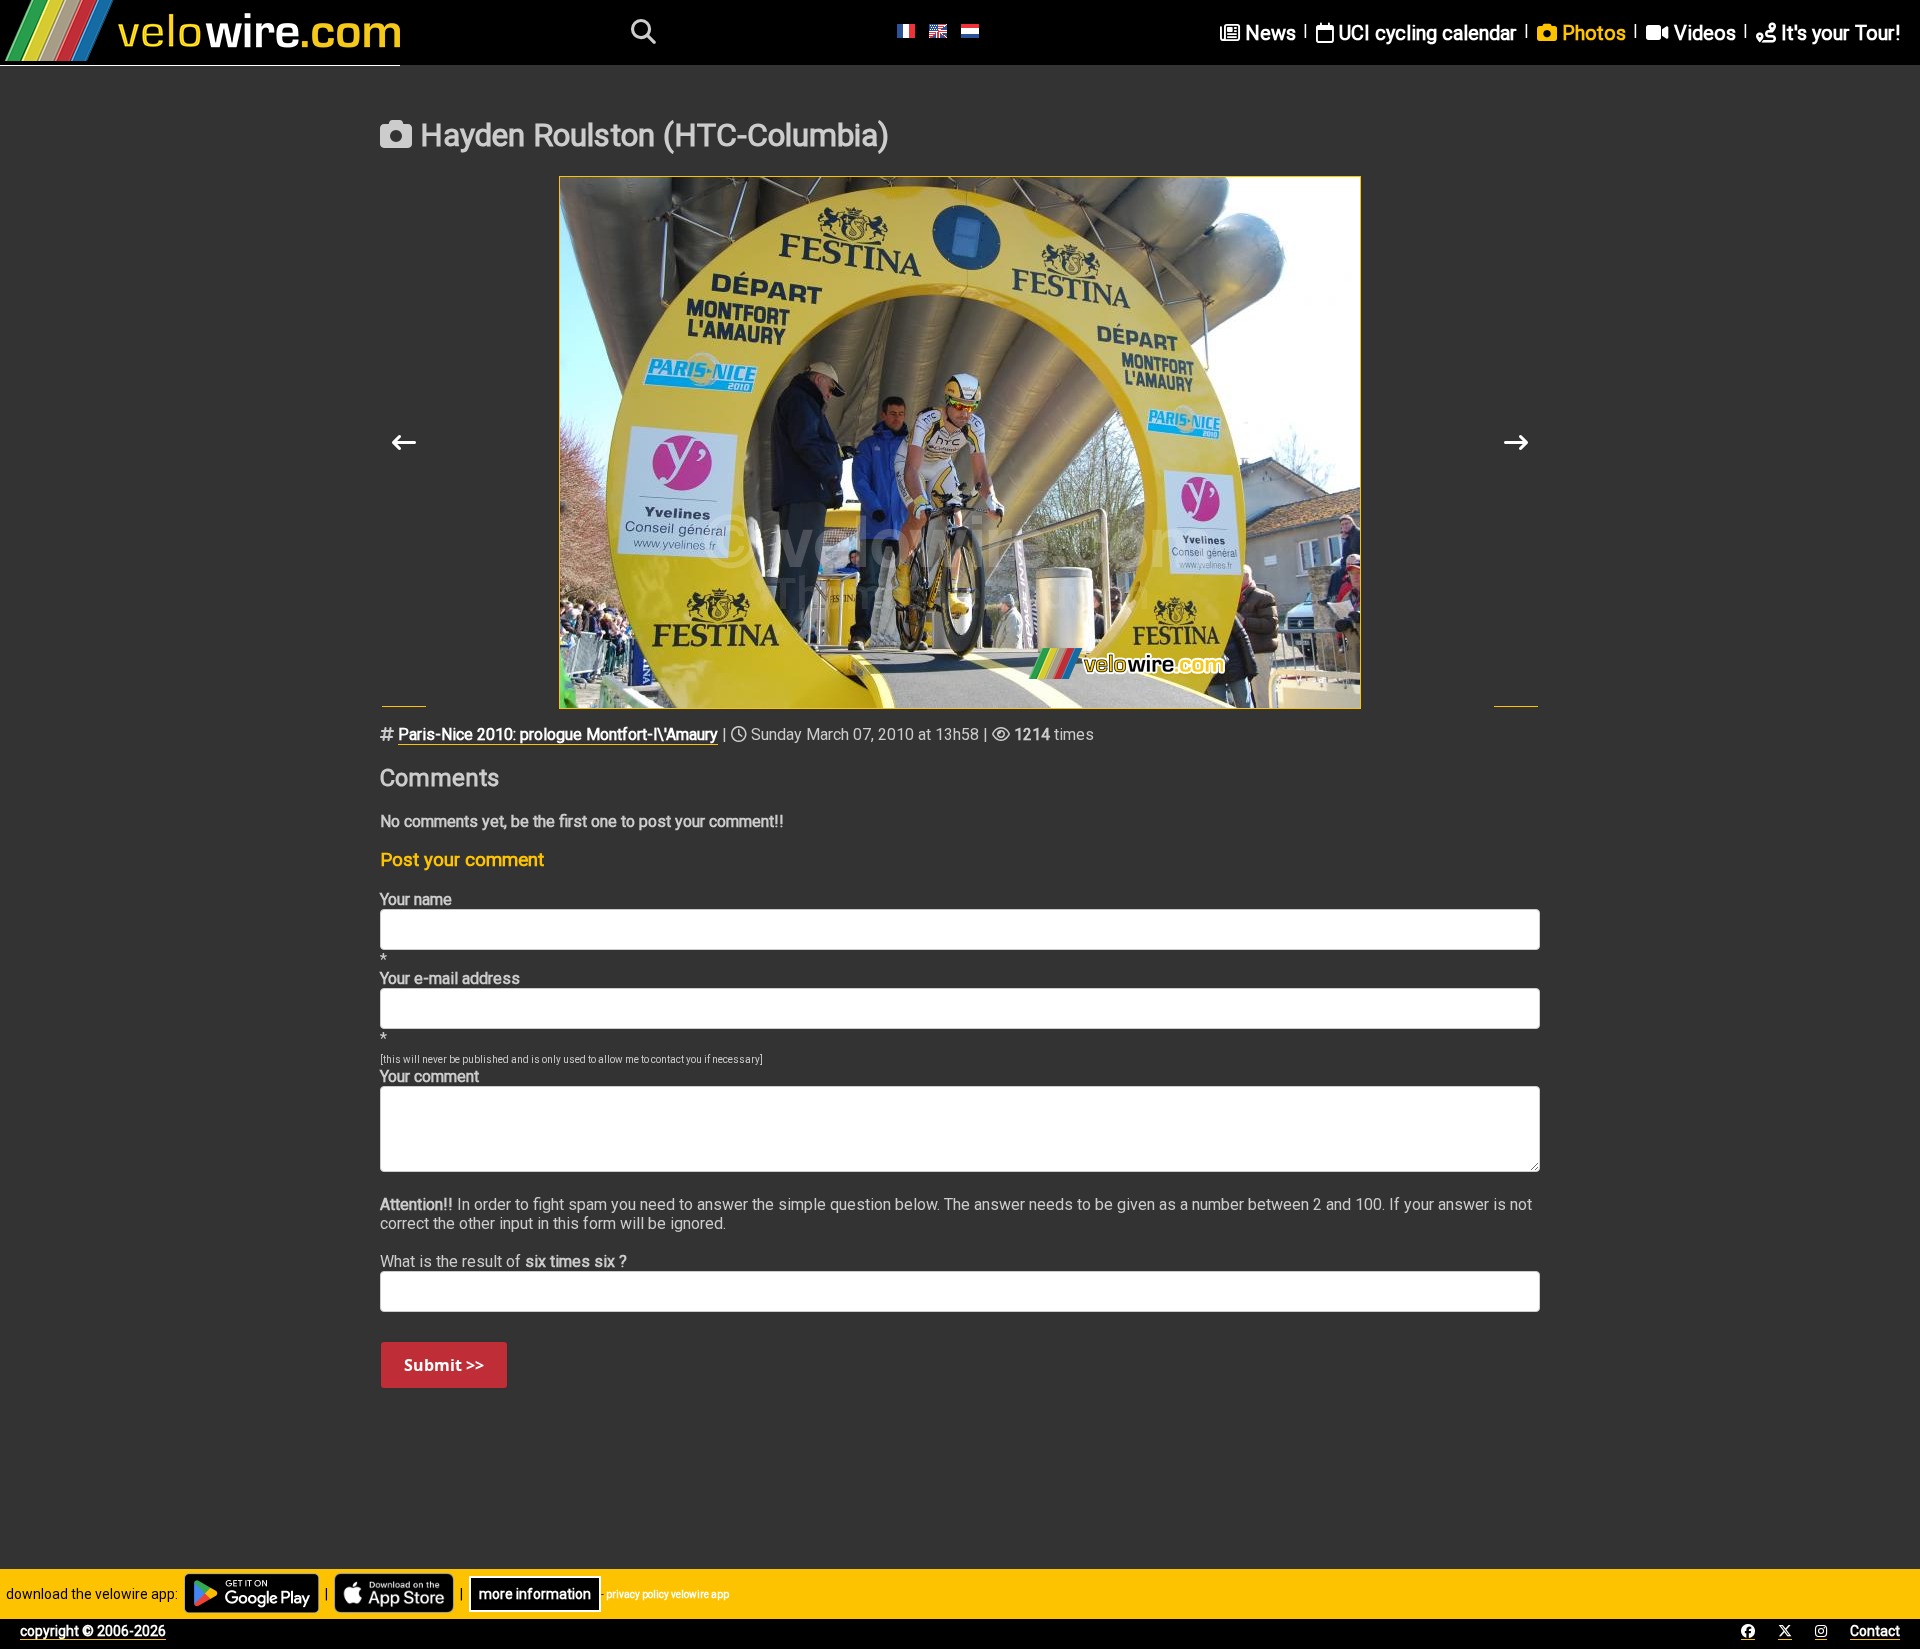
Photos (1591, 33)
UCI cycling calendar (1425, 33)
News (1268, 33)
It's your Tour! (1838, 33)
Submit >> (444, 1365)
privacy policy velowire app (667, 1594)
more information (535, 1594)
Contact (1875, 1631)
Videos (1702, 33)
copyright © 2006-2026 (93, 1631)
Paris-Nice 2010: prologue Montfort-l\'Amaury (558, 734)
